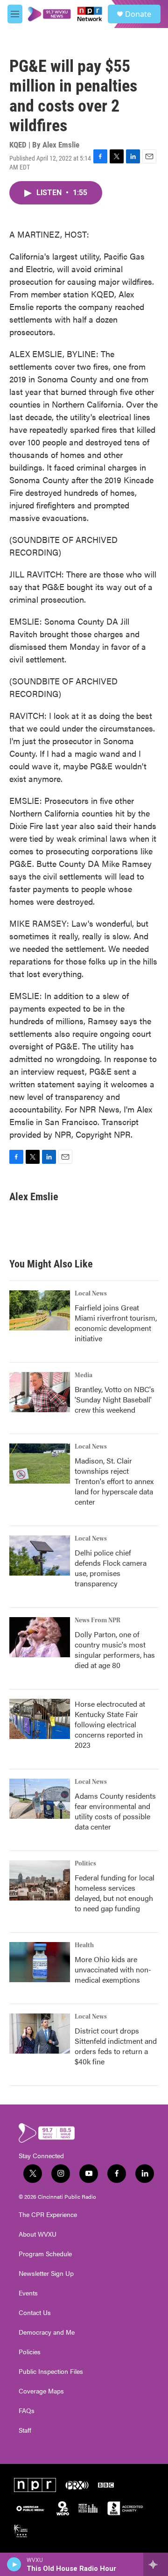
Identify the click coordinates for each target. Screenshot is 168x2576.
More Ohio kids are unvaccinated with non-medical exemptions (113, 1969)
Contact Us (35, 2313)
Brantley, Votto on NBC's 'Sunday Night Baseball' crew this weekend (115, 1399)
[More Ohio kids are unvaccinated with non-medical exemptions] (40, 1962)
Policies (30, 2352)
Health (84, 1945)
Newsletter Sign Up (46, 2273)
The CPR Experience (48, 2215)
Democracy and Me (47, 2332)
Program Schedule (45, 2254)
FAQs (27, 2411)
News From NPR (98, 1620)
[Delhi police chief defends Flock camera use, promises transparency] (40, 1555)
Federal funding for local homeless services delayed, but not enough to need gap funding (115, 1893)
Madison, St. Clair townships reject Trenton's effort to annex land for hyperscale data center (114, 1481)
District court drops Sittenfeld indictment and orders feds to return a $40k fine (116, 2046)
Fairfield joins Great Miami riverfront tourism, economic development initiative (116, 1323)
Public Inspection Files (51, 2372)
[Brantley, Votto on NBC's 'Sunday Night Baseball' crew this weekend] (40, 1392)
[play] (14, 2564)
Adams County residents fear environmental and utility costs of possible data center (115, 1811)
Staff (25, 2430)
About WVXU (38, 2234)
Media (84, 1375)
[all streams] (156, 2564)
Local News (91, 1294)
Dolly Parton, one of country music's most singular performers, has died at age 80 (115, 1650)
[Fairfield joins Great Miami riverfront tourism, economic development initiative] (40, 1310)
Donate (138, 14)
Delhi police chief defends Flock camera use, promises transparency (111, 1568)
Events (28, 2293)
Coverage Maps (41, 2391)
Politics (85, 1864)
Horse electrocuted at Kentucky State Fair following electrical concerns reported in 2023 (110, 1724)
